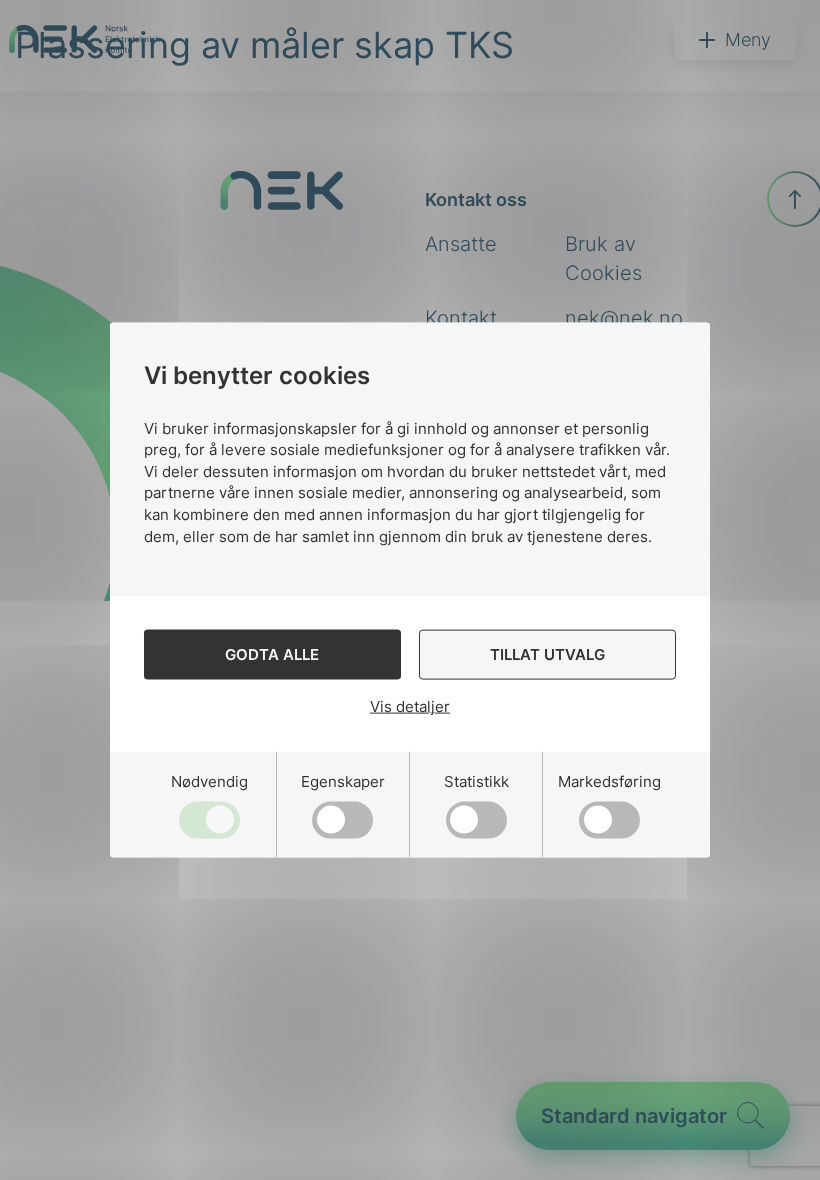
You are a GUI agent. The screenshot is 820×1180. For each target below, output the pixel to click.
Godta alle (272, 653)
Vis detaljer (410, 706)
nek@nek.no (624, 318)
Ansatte (461, 244)
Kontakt (461, 318)
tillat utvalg (547, 653)
